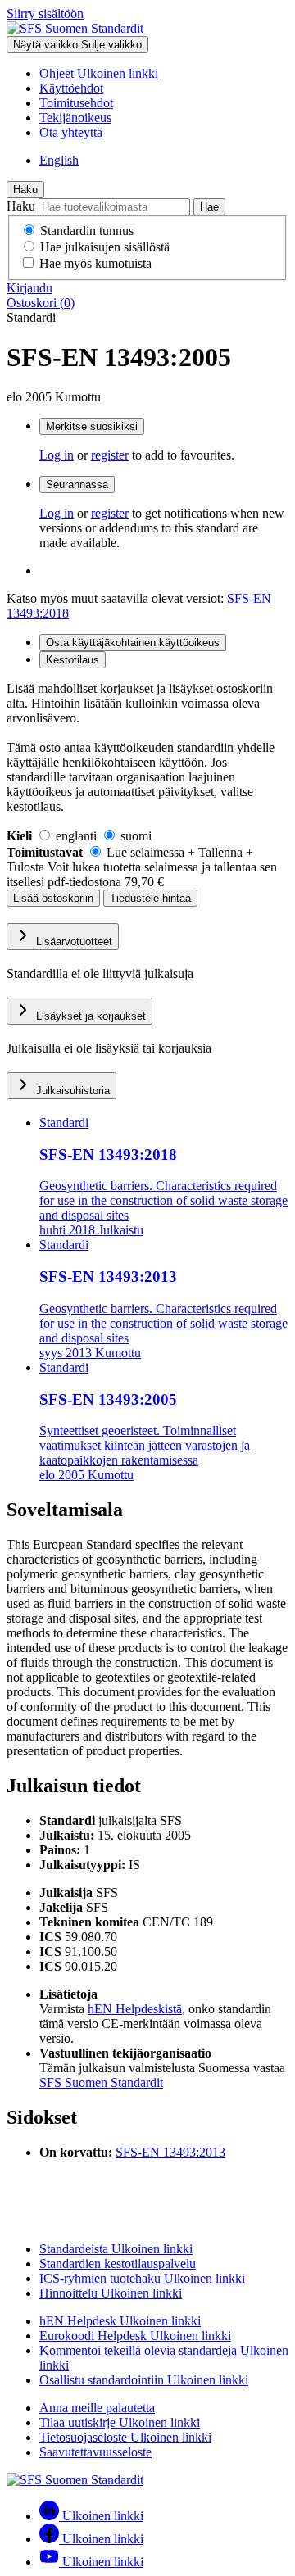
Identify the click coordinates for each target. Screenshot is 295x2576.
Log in (57, 455)
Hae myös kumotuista (95, 263)
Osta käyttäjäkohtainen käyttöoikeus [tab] (133, 643)
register (110, 455)
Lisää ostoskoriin (53, 898)
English (59, 160)
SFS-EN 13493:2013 (170, 2152)
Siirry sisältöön (45, 14)
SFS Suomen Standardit (101, 2083)
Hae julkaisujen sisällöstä (105, 247)
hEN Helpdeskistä (135, 2009)
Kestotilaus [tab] (73, 660)
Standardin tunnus (87, 231)
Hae (209, 207)
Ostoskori (41, 303)
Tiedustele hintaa (150, 898)
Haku (25, 190)
